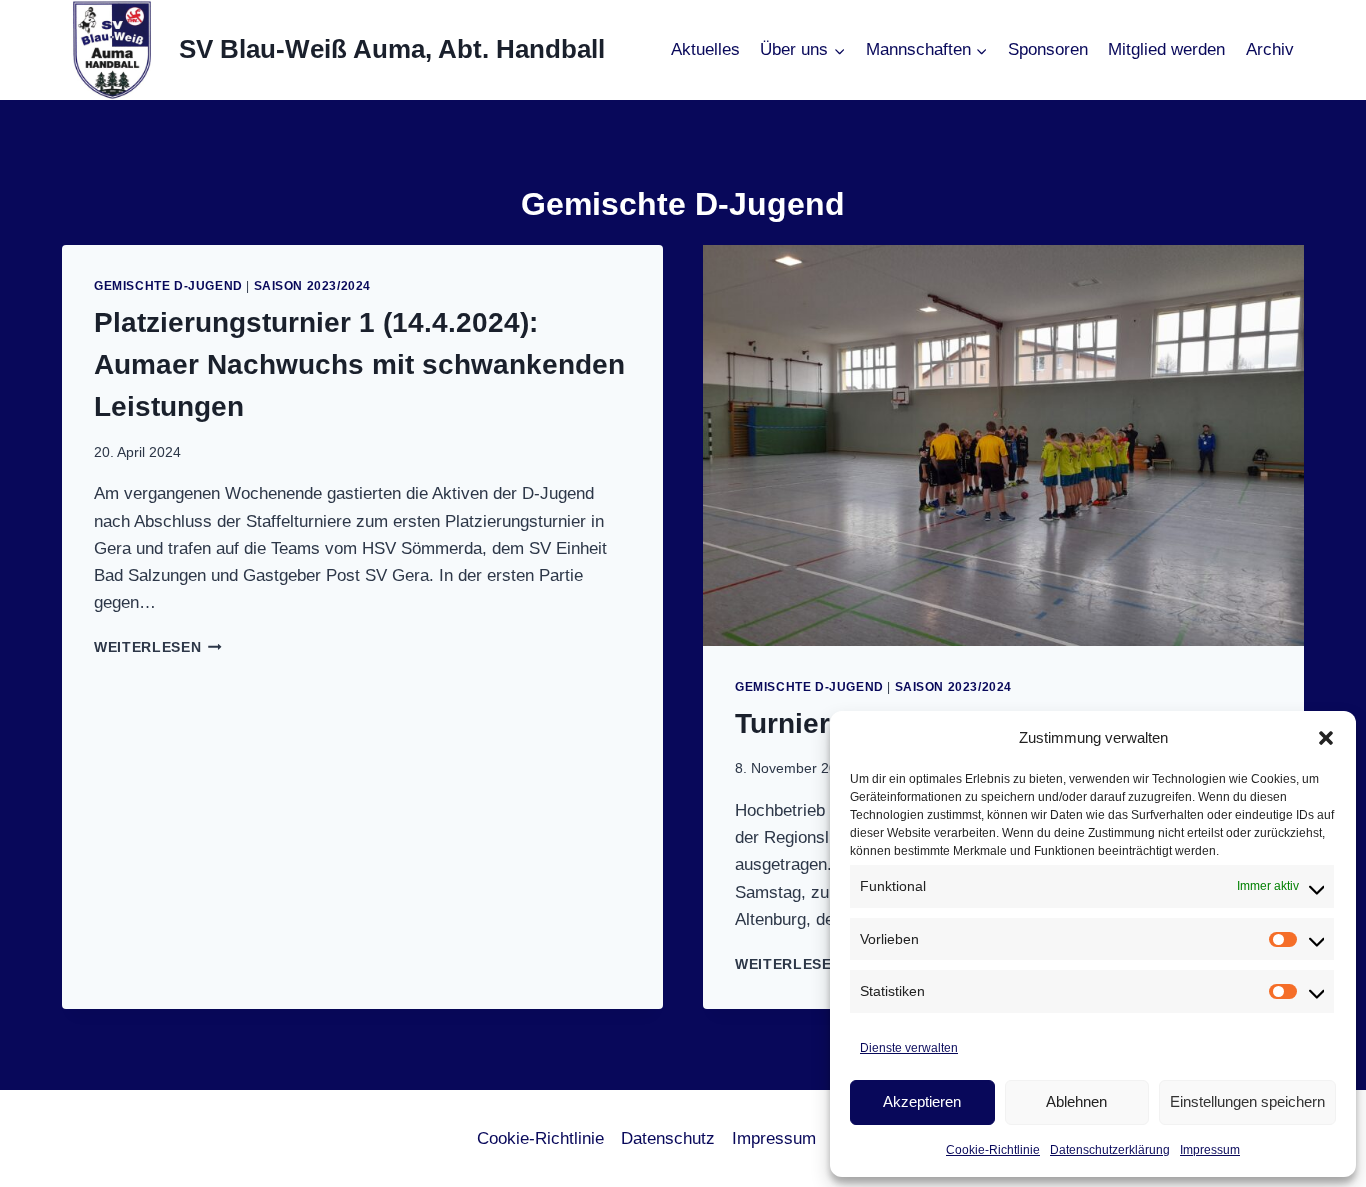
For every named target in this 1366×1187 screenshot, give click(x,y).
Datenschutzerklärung (1110, 1150)
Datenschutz (668, 1138)
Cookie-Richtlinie (993, 1150)
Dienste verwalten (909, 1048)
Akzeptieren (922, 1101)
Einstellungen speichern (1247, 1101)
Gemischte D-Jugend (168, 286)
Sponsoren (1048, 49)
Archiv (1270, 49)
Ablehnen (1076, 1101)
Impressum (1210, 1150)
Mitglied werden (1166, 49)
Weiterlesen (158, 647)
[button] (1326, 738)
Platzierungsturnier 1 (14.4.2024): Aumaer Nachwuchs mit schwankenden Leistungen (359, 364)
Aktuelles (705, 49)
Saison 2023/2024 (313, 286)
